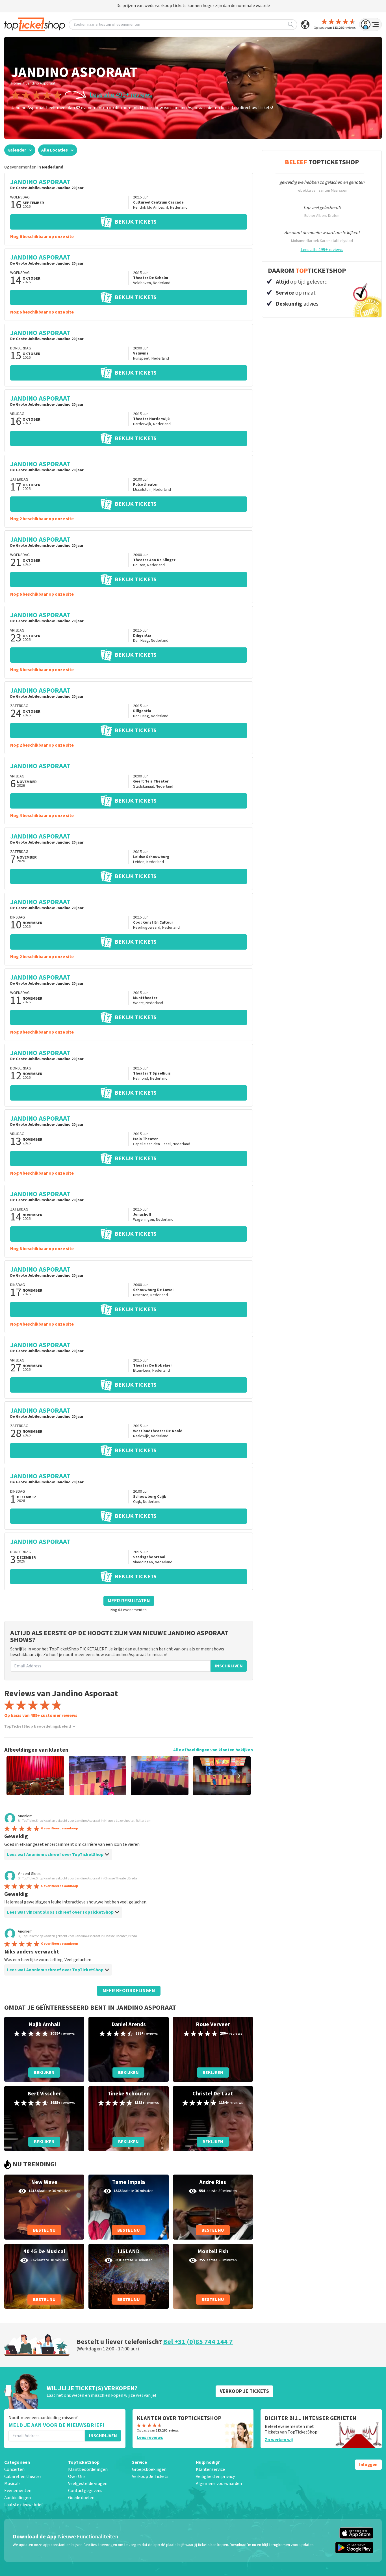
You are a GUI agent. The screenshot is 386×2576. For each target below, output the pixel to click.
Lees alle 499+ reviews (121, 95)
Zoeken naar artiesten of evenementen (107, 25)
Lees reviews (150, 2437)
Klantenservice (210, 2469)
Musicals (12, 2484)
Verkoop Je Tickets (150, 2476)
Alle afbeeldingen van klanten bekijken (213, 1750)
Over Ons (77, 2476)
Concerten (14, 2469)
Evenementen (18, 2491)
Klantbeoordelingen (88, 2469)
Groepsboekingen (149, 2469)
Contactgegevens (85, 2491)
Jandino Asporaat (41, 83)
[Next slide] (239, 1776)
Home (16, 83)
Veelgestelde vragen (88, 2484)
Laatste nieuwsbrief (23, 2505)
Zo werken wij (279, 2440)
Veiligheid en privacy (215, 2476)
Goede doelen (81, 2498)
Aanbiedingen (18, 2498)
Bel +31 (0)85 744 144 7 (198, 2342)
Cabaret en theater (23, 2476)
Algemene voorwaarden (219, 2484)
